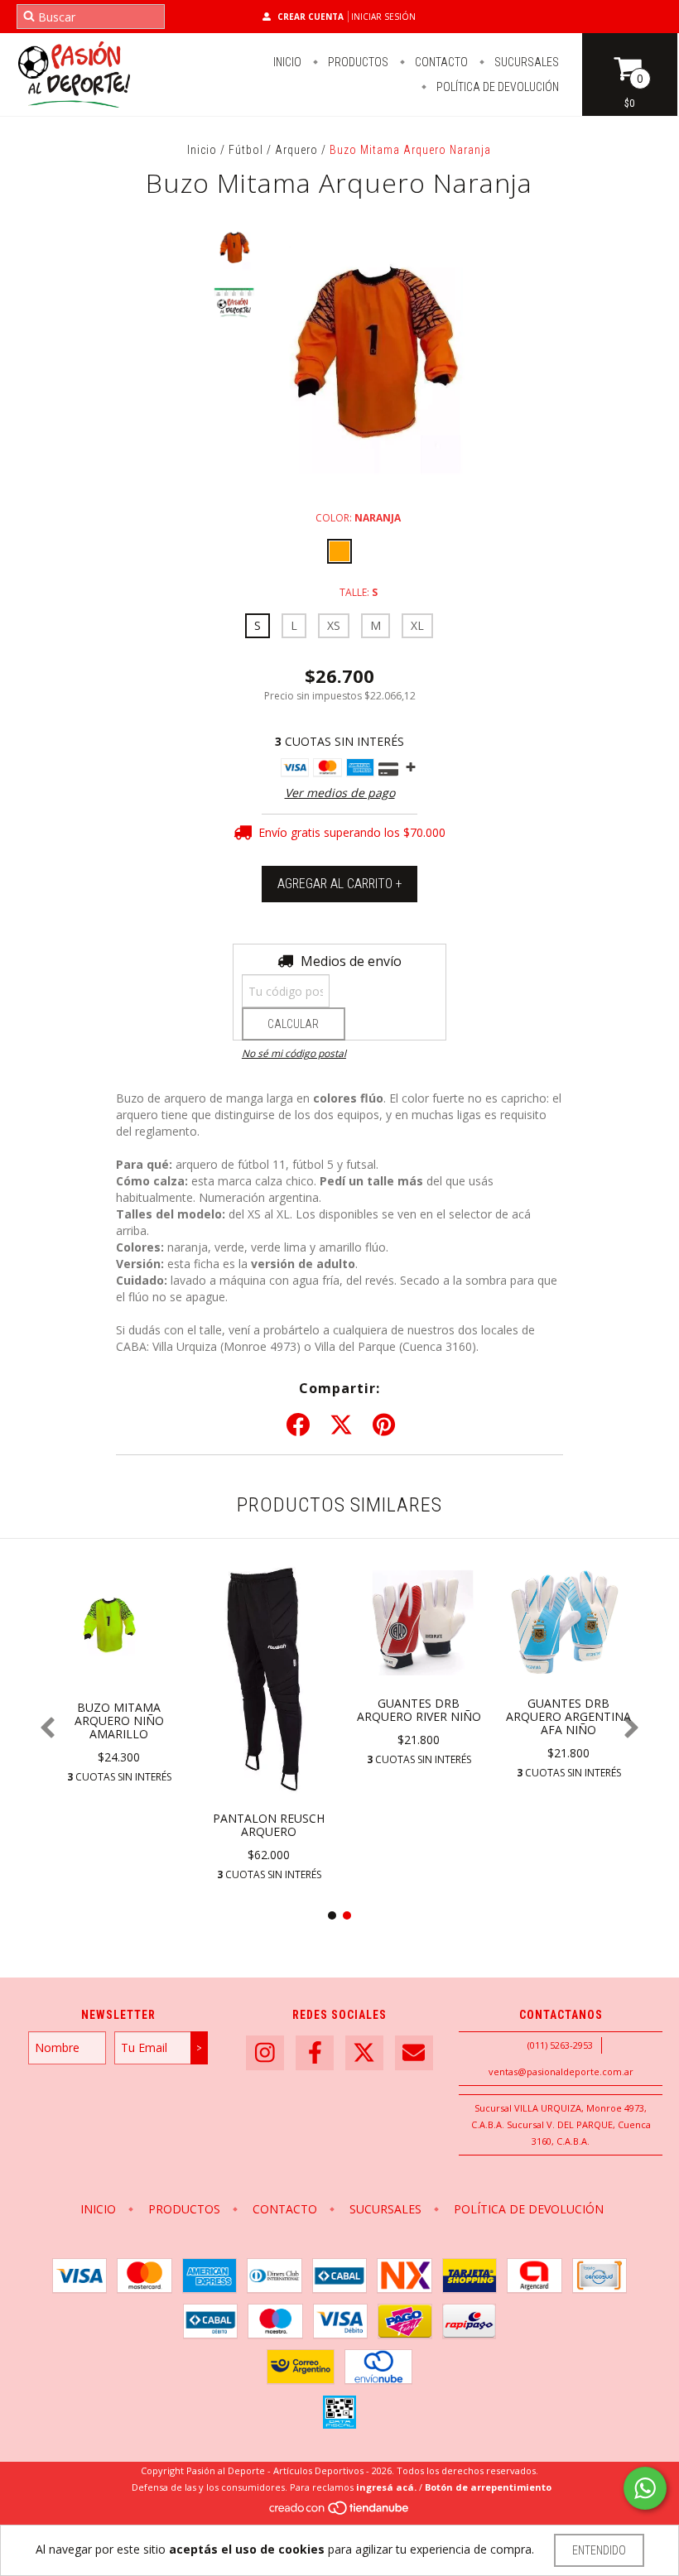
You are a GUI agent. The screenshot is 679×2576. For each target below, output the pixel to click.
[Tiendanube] (340, 2512)
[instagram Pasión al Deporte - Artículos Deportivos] (265, 2053)
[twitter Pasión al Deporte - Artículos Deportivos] (364, 2053)
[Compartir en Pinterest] (384, 1425)
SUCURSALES (525, 62)
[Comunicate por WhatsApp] (645, 2488)
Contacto (440, 62)
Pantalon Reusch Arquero (269, 1825)
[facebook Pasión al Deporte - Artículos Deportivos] (315, 2053)
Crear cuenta (311, 17)
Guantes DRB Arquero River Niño (419, 1710)
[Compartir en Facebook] (298, 1425)
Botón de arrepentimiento (488, 2487)
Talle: (359, 592)
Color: (358, 518)
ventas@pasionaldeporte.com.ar (561, 2071)
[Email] (414, 2053)
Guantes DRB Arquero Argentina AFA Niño (568, 1716)
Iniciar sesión (383, 17)
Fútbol (246, 150)
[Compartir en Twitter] (341, 1425)
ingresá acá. (386, 2487)
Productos (357, 62)
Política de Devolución (496, 87)
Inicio (287, 62)
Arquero (296, 150)
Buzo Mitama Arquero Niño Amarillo (119, 1721)
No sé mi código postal (294, 1053)
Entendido (599, 2550)
